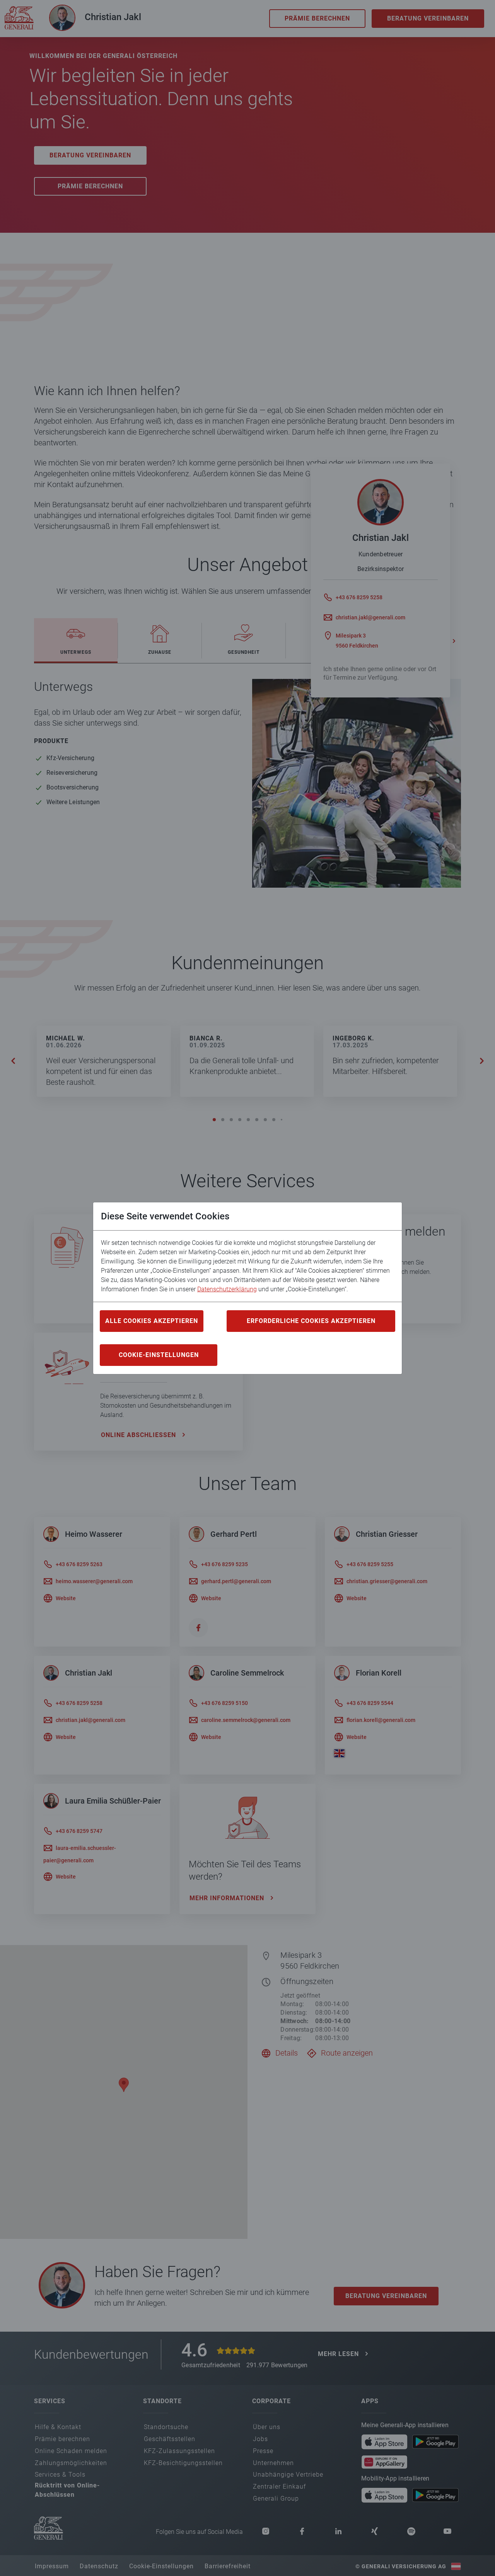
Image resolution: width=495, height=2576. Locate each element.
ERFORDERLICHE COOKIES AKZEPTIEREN (311, 1321)
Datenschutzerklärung (227, 1289)
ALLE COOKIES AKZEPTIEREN (152, 1321)
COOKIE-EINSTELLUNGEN (159, 1355)
